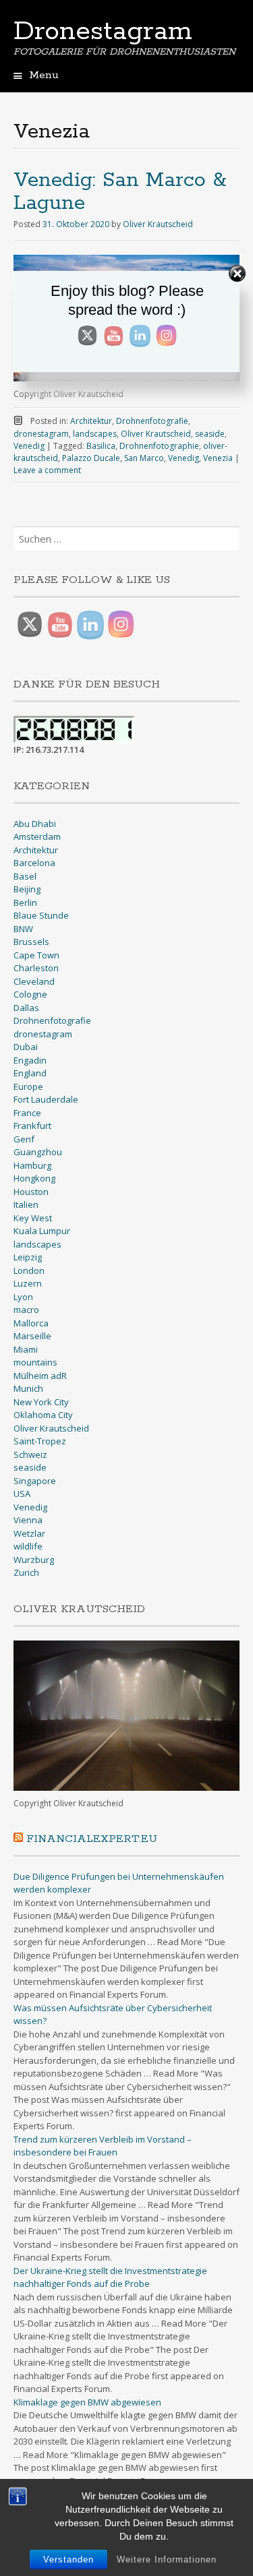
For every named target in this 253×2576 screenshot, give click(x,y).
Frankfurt (32, 1126)
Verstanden (68, 2559)
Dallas (26, 1008)
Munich (28, 1388)
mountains (35, 1362)
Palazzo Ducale (91, 458)
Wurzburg (34, 1560)
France (27, 1113)
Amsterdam (37, 836)
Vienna (28, 1520)
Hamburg (32, 1165)
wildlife (28, 1546)
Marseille (32, 1336)
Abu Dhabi (35, 824)
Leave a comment (47, 470)
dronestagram (41, 434)
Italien (26, 1204)
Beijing (27, 889)
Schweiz (30, 1454)
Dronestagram (103, 32)
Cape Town (36, 955)
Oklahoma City (43, 1415)
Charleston (36, 968)
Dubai (26, 1047)
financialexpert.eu (92, 1839)
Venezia (218, 458)
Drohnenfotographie (159, 446)
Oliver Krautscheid (158, 224)
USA (22, 1494)
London (29, 1270)
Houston (31, 1192)
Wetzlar (29, 1533)
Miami (26, 1349)
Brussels (31, 942)
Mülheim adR (40, 1376)
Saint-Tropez (40, 1441)
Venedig (29, 446)
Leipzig (28, 1257)
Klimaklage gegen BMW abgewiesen (87, 2402)
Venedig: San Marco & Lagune (120, 192)
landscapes (95, 434)
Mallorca (31, 1323)
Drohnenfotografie (152, 421)
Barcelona (34, 863)
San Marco (144, 458)
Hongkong (34, 1178)
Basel (25, 876)
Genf (24, 1139)
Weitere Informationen (167, 2559)
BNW (23, 929)
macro (26, 1310)
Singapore (35, 1481)
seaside (210, 434)
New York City (41, 1402)
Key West (33, 1218)
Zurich (26, 1572)
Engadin (30, 1060)
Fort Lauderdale (46, 1099)
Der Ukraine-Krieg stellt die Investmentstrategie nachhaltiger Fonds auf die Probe (110, 2277)
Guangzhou (38, 1152)
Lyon (23, 1297)
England (30, 1073)
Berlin (25, 902)
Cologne (30, 994)
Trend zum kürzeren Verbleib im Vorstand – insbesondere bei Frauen (103, 2146)
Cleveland (34, 981)
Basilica (101, 446)
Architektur (91, 421)
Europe (28, 1086)
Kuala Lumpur (42, 1231)
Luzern (28, 1283)
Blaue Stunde (41, 915)
